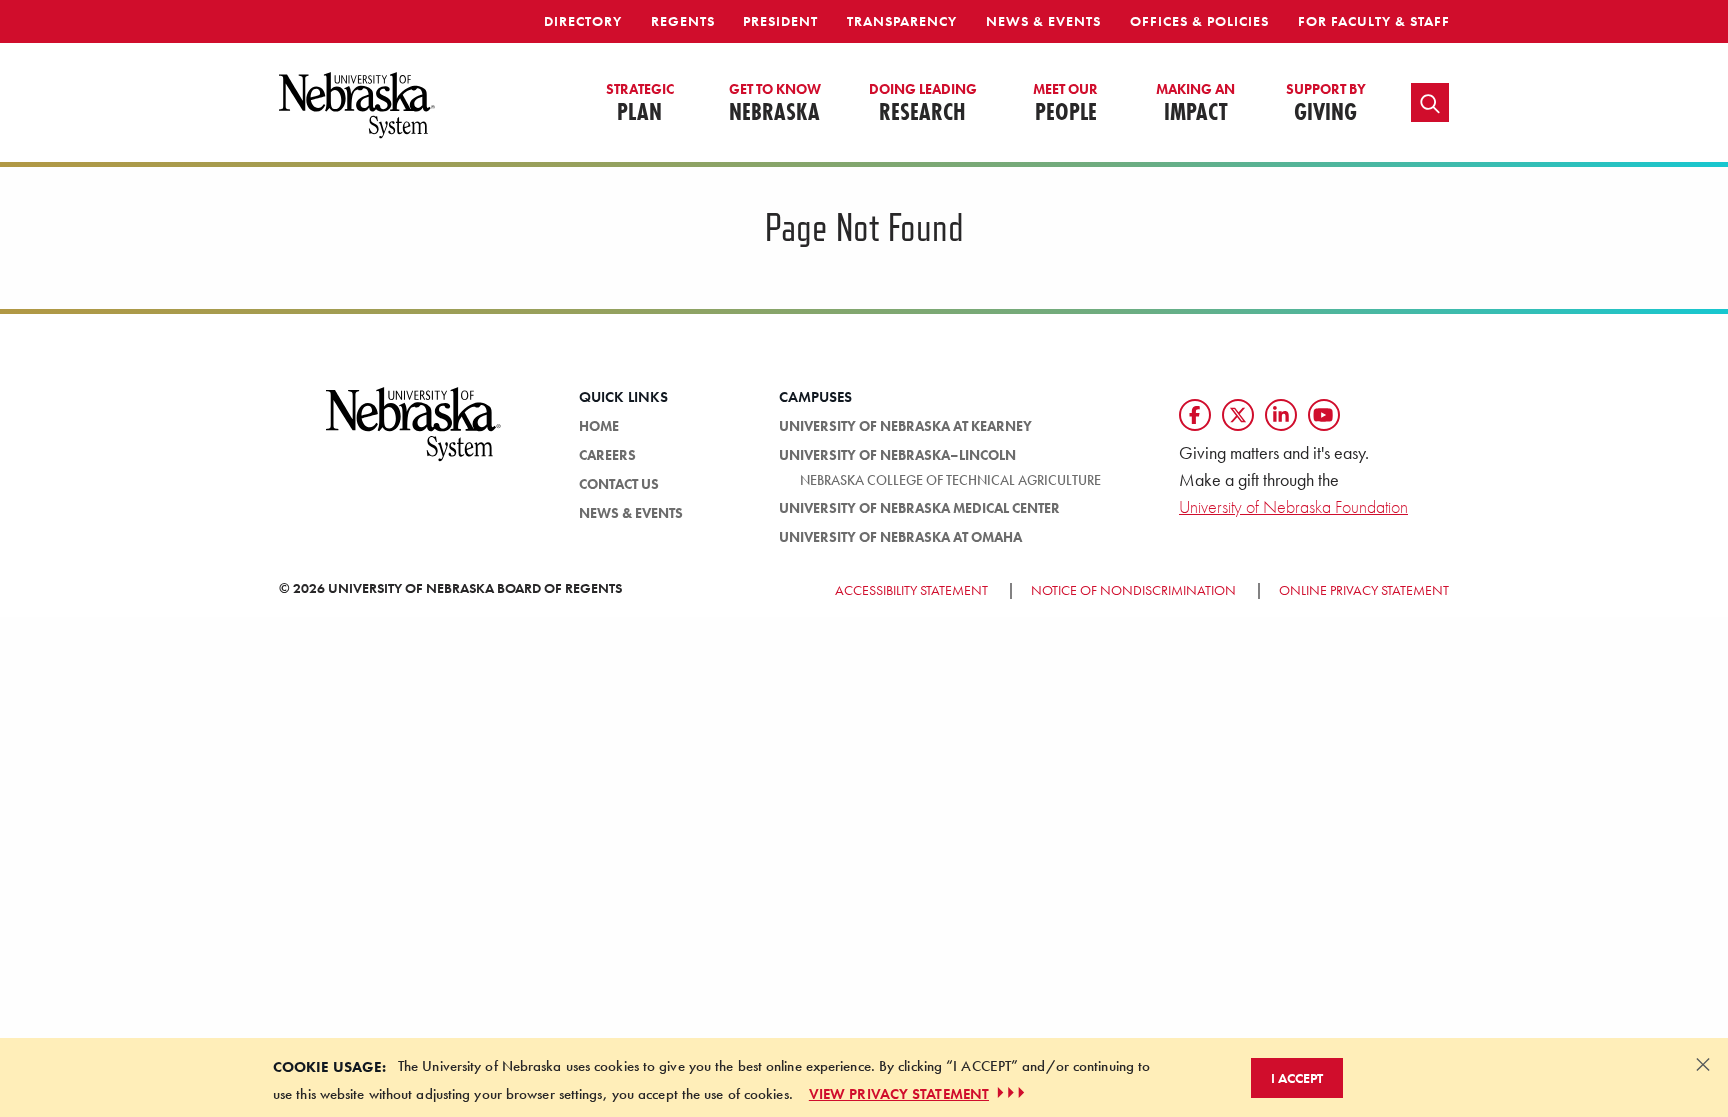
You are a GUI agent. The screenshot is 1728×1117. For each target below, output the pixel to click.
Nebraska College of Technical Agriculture (950, 480)
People (1065, 104)
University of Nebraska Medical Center (919, 508)
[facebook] (1195, 415)
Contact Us (619, 484)
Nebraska (775, 104)
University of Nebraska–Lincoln (897, 455)
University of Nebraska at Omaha (900, 537)
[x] (1238, 415)
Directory (583, 21)
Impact (1195, 104)
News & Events (1043, 21)
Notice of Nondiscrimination (1133, 590)
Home (599, 426)
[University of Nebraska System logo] (414, 436)
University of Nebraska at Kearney (905, 426)
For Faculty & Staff (1374, 21)
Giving (1326, 104)
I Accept (1297, 1077)
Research (923, 104)
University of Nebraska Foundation (1293, 506)
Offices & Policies (1199, 21)
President (780, 21)
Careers (607, 455)
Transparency (902, 21)
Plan (640, 104)
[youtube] (1324, 415)
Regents (683, 21)
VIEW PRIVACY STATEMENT (899, 1093)
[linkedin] (1281, 415)
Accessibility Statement (911, 590)
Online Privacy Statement (1364, 590)
